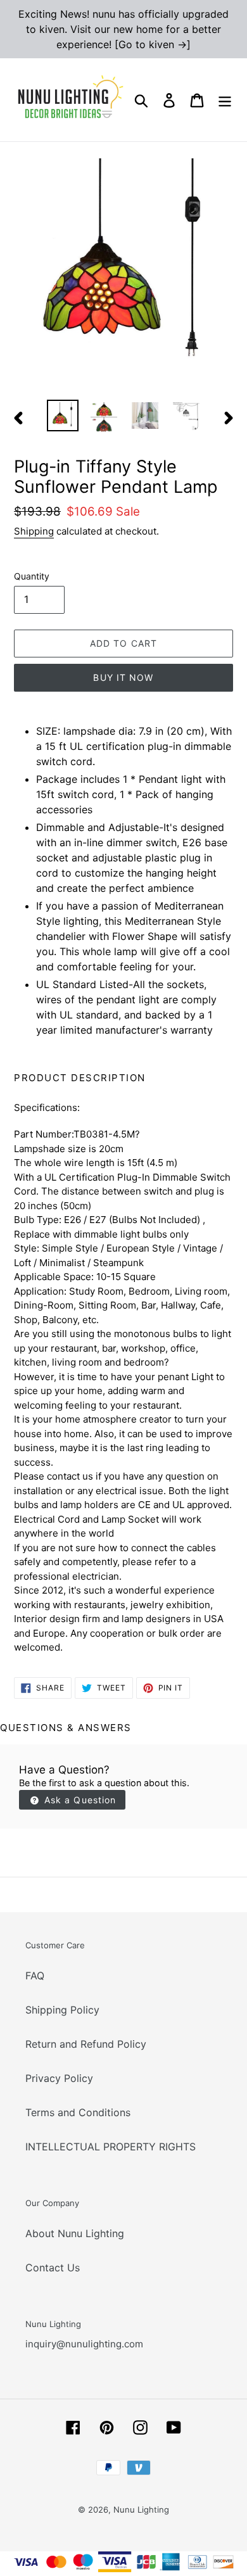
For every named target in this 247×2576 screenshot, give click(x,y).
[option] (63, 416)
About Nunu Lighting (75, 2233)
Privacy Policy (59, 2078)
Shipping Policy (62, 2010)
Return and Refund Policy (86, 2044)
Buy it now (123, 677)
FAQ (35, 1976)
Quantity (32, 576)
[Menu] (225, 100)
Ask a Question (79, 1800)
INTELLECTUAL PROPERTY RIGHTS (111, 2147)
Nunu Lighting (141, 2509)
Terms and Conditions (78, 2112)
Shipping (34, 531)
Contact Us (53, 2268)
